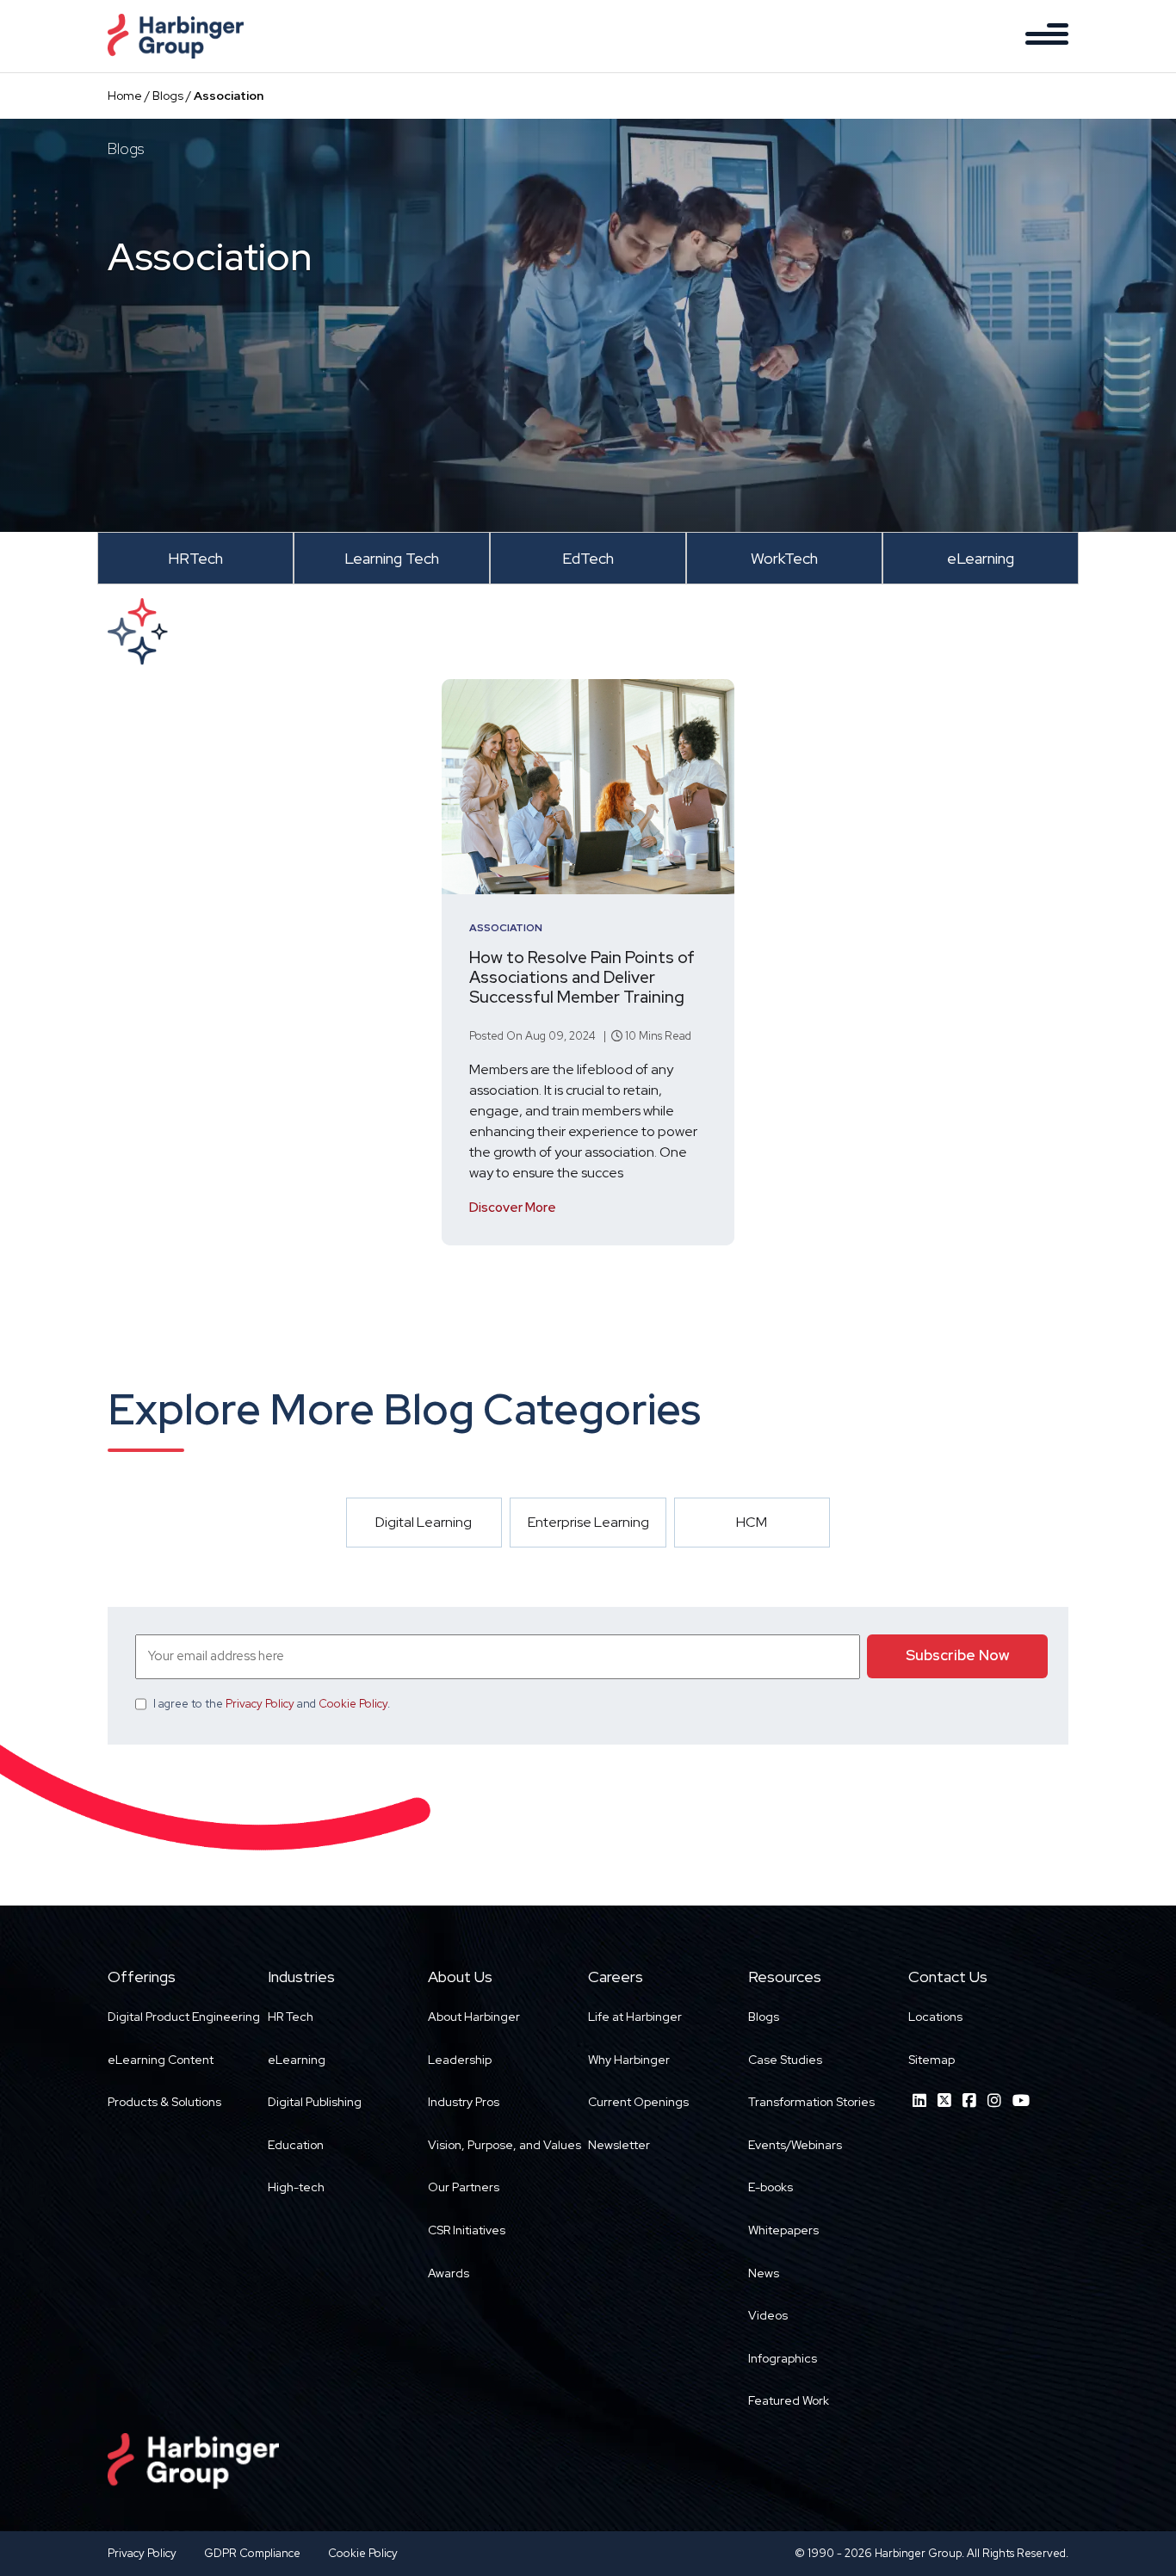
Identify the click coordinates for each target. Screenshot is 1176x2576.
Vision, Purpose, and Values (504, 2145)
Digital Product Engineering (184, 2017)
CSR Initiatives (467, 2230)
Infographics (783, 2358)
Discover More (513, 1208)
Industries (301, 1977)
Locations (935, 2017)
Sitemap (932, 2060)
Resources (785, 1977)
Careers (616, 1977)
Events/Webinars (795, 2145)
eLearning (297, 2060)
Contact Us (948, 1977)
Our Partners (464, 2187)
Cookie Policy (353, 1704)
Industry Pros (464, 2102)
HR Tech (291, 2017)
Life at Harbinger (635, 2017)
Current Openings (638, 2102)
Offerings (142, 1977)
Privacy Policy (260, 1704)
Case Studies (785, 2060)
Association (506, 928)
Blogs (168, 96)
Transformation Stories (811, 2102)
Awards (449, 2273)
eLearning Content (161, 2060)
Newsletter (619, 2145)
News (764, 2273)
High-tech (296, 2187)
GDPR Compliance (252, 2553)
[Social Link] (919, 2100)
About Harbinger (474, 2017)
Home (125, 96)
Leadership (460, 2060)
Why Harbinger (629, 2060)
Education (296, 2145)
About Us (460, 1977)
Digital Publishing (315, 2102)
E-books (771, 2187)
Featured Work (789, 2400)
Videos (768, 2315)
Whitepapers (783, 2230)
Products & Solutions (164, 2102)
